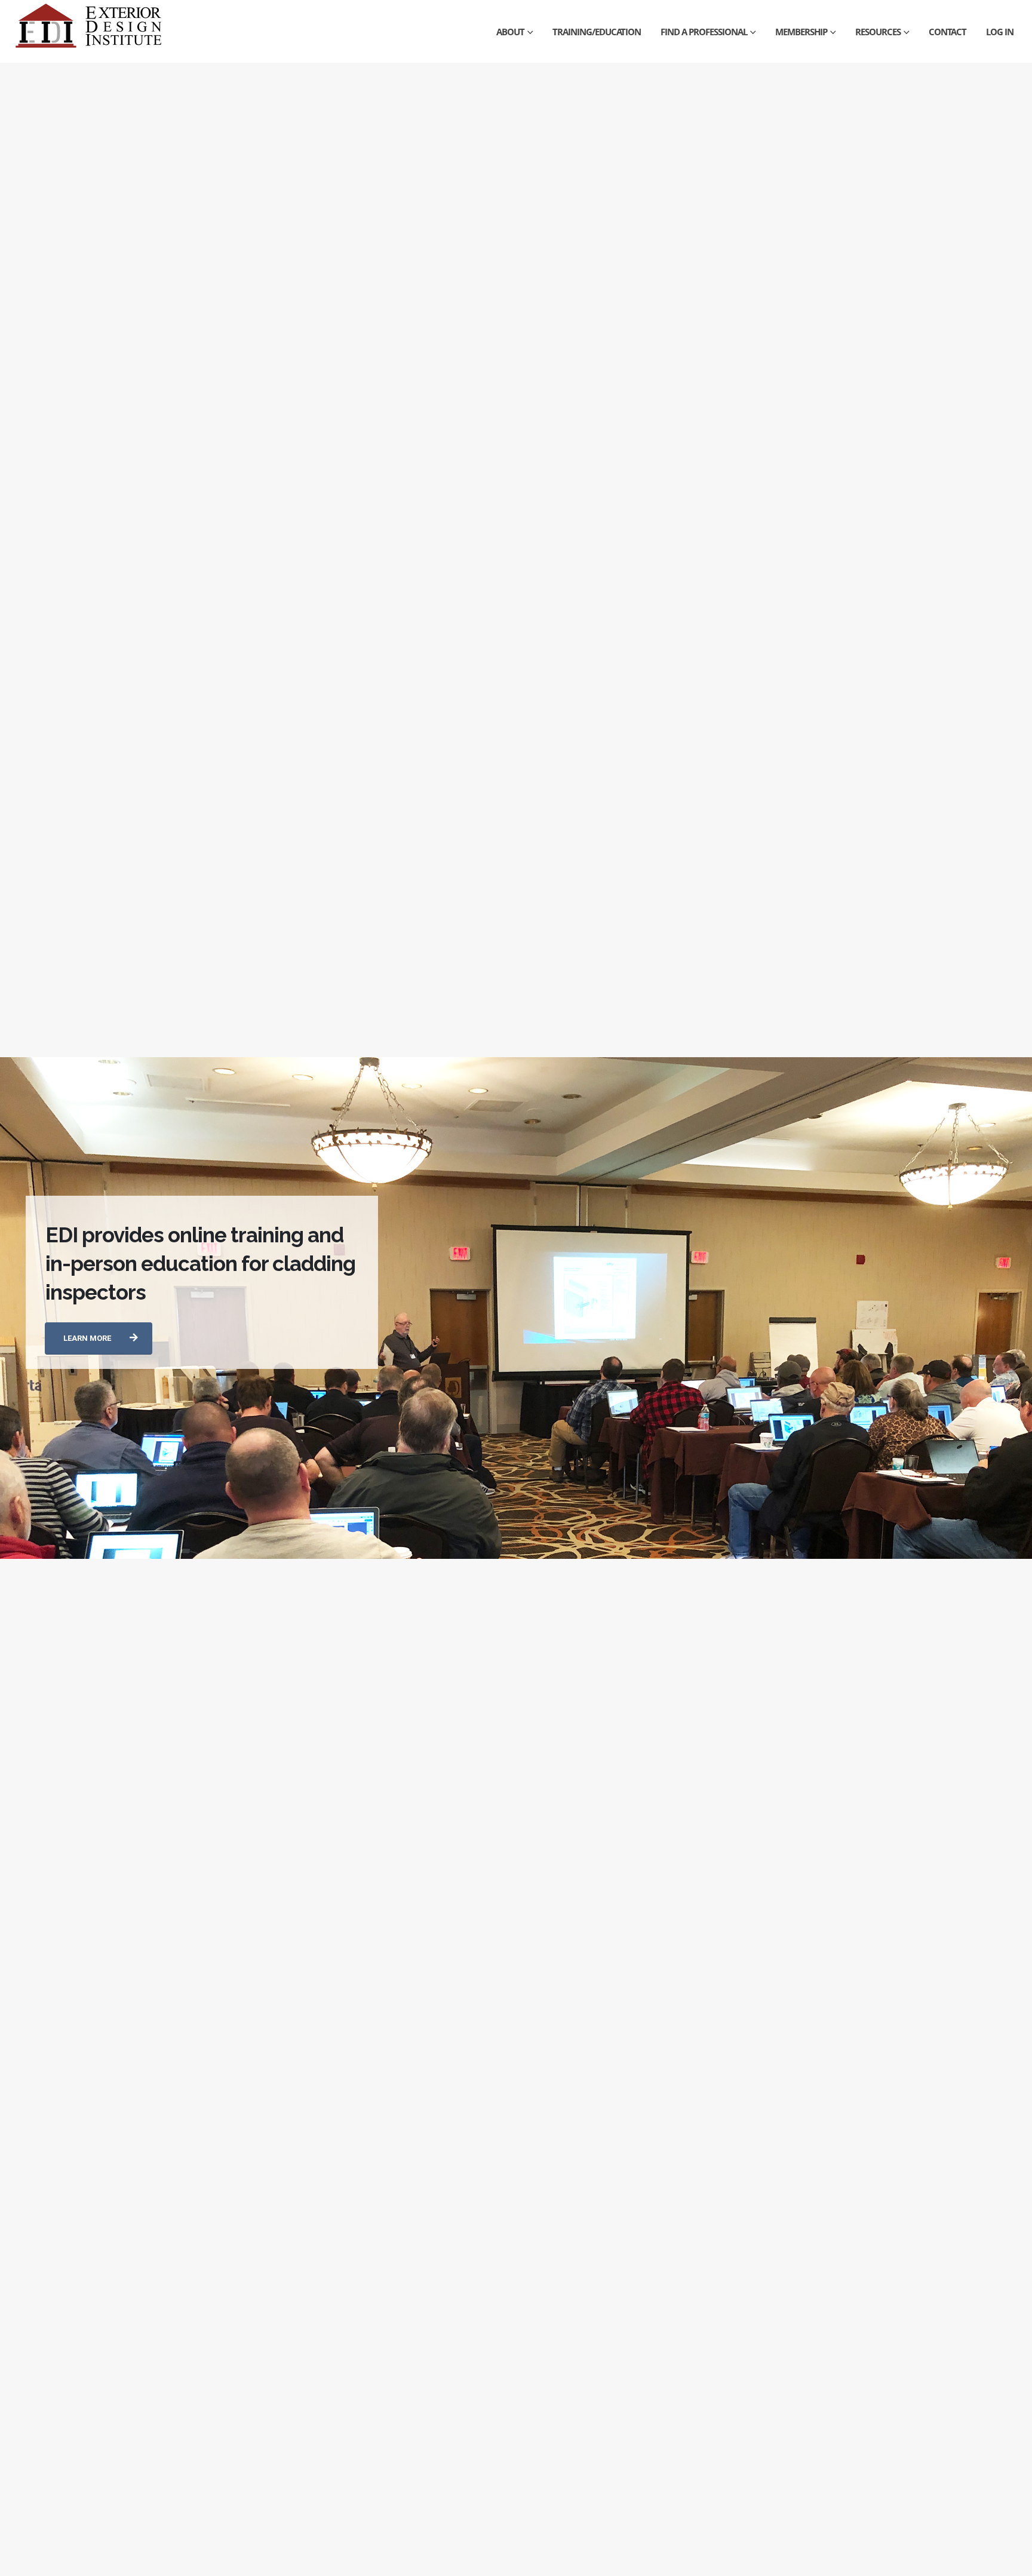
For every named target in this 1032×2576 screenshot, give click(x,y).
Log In (1000, 32)
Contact (947, 32)
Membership (801, 32)
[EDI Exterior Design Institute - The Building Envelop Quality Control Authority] (90, 31)
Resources (878, 32)
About (510, 32)
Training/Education (597, 32)
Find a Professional (704, 32)
